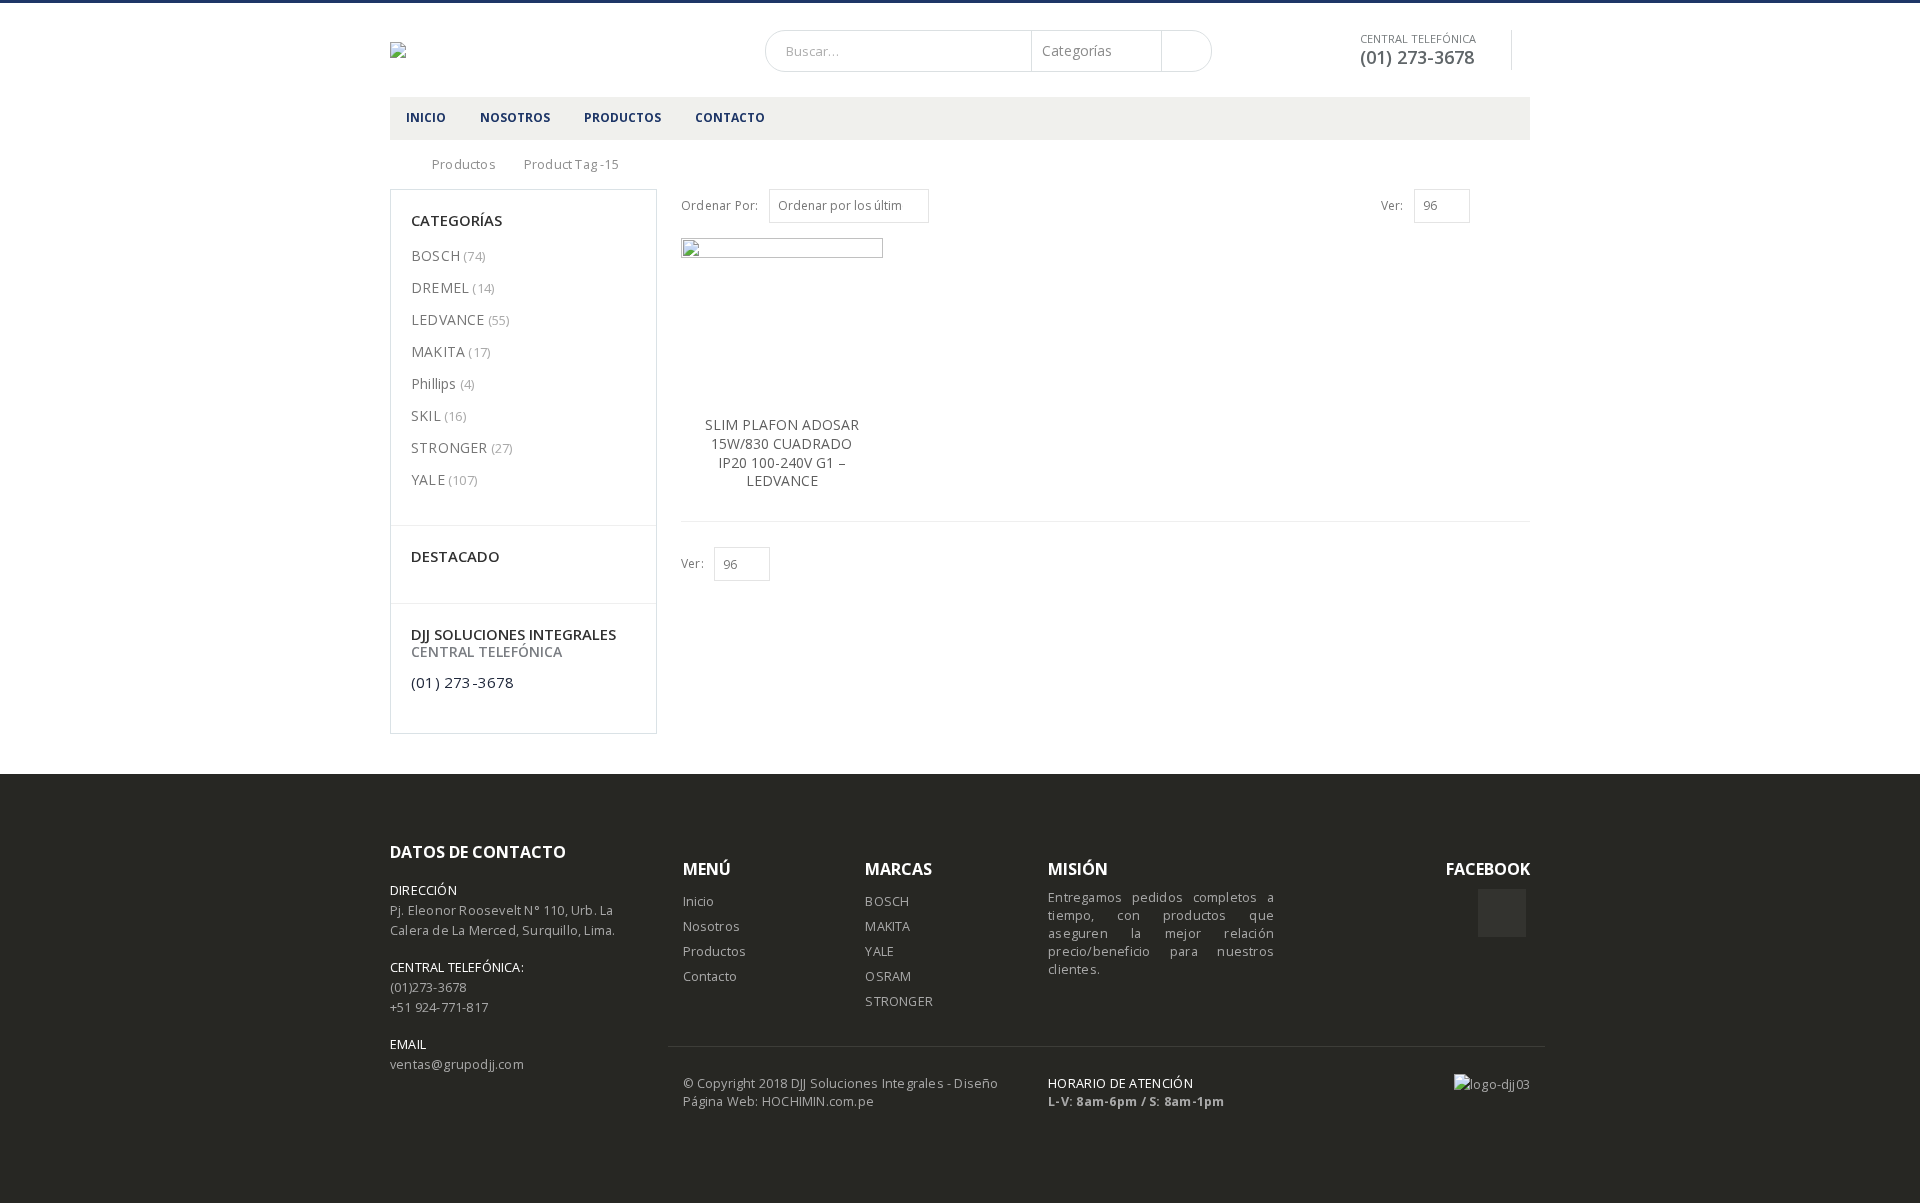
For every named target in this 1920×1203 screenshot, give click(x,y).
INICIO (426, 117)
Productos (715, 951)
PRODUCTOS (622, 117)
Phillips (434, 383)
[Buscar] (1185, 51)
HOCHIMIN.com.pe (818, 1101)
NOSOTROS (515, 117)
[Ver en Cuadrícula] (1499, 205)
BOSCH (435, 255)
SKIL (426, 415)
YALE (428, 479)
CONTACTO (730, 117)
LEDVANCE (448, 319)
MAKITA (438, 351)
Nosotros (712, 926)
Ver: (1392, 205)
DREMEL (440, 287)
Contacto (710, 976)
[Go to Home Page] (397, 164)
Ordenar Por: (719, 205)
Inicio (699, 901)
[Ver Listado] (1521, 205)
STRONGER (449, 447)
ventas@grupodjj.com (457, 1064)
